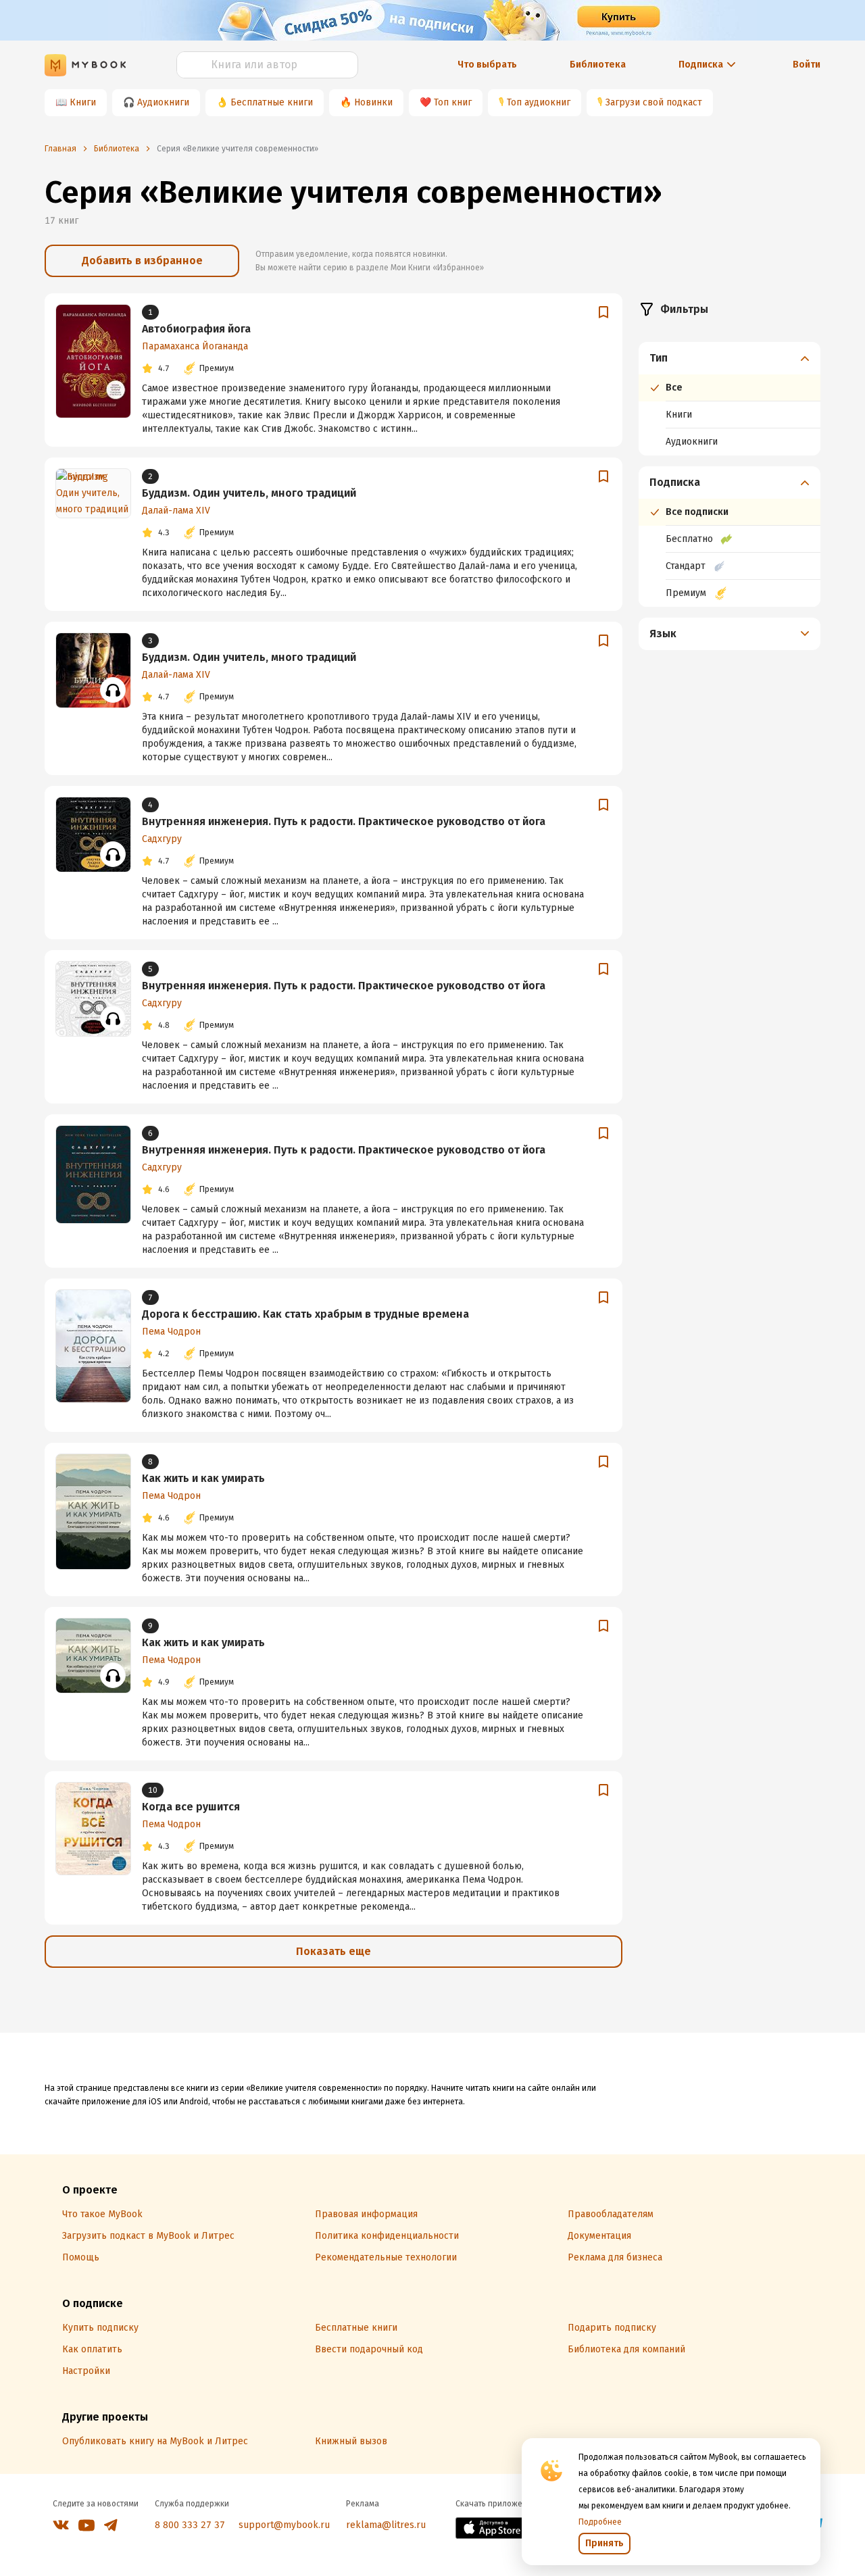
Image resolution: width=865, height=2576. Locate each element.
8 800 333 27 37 (190, 2525)
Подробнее (600, 2522)
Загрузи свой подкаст (654, 102)
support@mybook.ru (284, 2525)
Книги (83, 102)
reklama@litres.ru (386, 2525)
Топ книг (453, 102)
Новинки (373, 102)
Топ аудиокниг (539, 102)
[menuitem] (730, 399)
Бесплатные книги (272, 102)
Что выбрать (487, 65)
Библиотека (598, 65)
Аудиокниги (163, 102)
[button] (730, 358)
